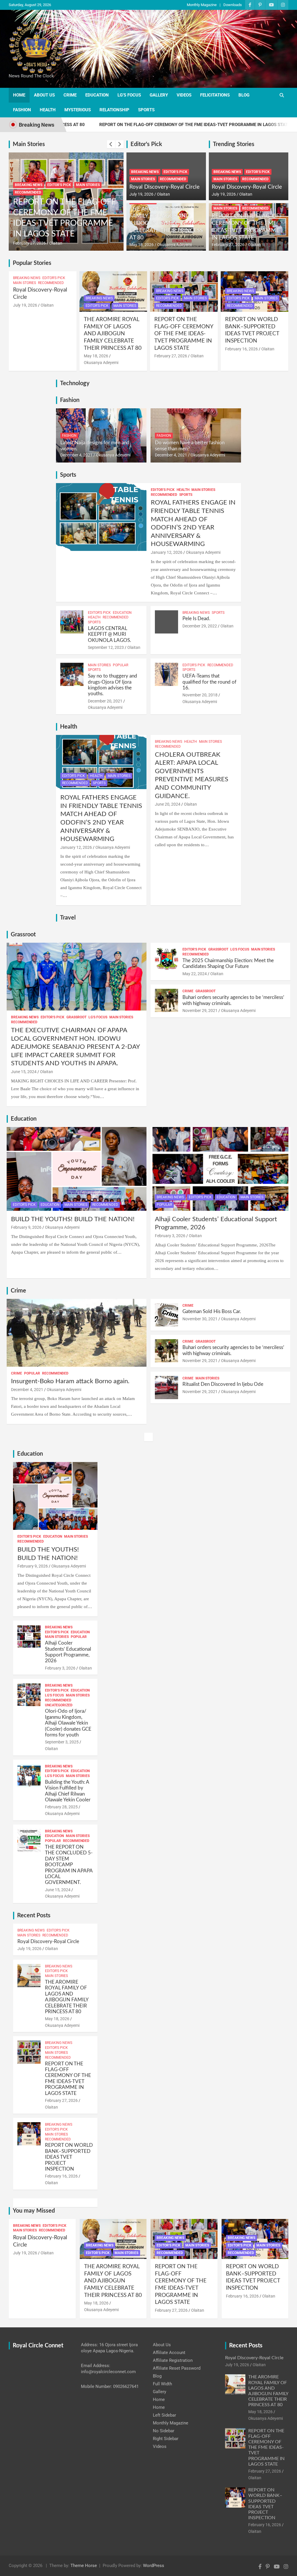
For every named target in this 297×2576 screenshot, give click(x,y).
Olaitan (67, 243)
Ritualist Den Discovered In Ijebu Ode (223, 1384)
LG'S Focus (98, 1017)
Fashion (22, 110)
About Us (44, 95)
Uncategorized (59, 1705)
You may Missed (34, 2211)
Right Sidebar (166, 2439)
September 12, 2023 (106, 647)
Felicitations (215, 95)
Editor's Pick (71, 195)
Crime (70, 95)
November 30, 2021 (200, 1319)
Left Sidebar (164, 2415)
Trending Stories (234, 144)
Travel (68, 918)
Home (19, 95)
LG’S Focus (129, 95)
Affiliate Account (169, 2353)
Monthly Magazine (202, 5)
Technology (75, 383)
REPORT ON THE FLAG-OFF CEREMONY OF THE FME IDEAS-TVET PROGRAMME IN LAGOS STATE (133, 125)
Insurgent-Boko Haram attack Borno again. (70, 1381)
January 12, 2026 (167, 552)
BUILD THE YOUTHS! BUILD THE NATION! (73, 1219)
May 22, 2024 (195, 974)
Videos (184, 95)
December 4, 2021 (76, 455)
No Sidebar (164, 2431)
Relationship (114, 110)
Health (48, 110)
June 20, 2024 (168, 804)
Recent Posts (34, 1916)
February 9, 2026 (26, 1227)
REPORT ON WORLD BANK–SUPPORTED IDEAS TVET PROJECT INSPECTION (78, 223)
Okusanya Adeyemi (174, 245)
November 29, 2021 (200, 1011)
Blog (244, 95)
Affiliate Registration (173, 2360)
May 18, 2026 (142, 245)
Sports (146, 110)
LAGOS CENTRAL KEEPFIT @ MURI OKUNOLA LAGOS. (109, 634)
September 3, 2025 (62, 1742)
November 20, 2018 (200, 695)
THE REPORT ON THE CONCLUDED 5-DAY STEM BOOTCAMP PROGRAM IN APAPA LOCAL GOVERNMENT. (69, 1865)
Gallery (159, 95)
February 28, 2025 (61, 1807)
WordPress (154, 2566)
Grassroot (23, 935)
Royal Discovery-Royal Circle (164, 187)
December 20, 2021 (105, 701)
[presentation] (111, 144)
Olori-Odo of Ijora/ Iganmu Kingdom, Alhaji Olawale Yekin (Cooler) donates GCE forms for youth (68, 1723)
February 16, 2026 (41, 243)
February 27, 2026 (228, 245)
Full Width (162, 2384)
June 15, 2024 (24, 1072)
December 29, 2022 (200, 626)
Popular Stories (32, 263)
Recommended (40, 203)
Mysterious (78, 110)
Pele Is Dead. (196, 619)
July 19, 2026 (141, 194)
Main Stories (29, 144)
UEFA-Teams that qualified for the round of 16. (209, 682)
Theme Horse (84, 2566)
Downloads (233, 5)
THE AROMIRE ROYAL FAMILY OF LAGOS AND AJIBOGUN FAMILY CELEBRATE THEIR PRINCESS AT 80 (166, 223)
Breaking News (40, 195)
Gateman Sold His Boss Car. (212, 1311)
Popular (121, 665)
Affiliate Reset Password (177, 2368)
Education (97, 95)
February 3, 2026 (170, 1236)
